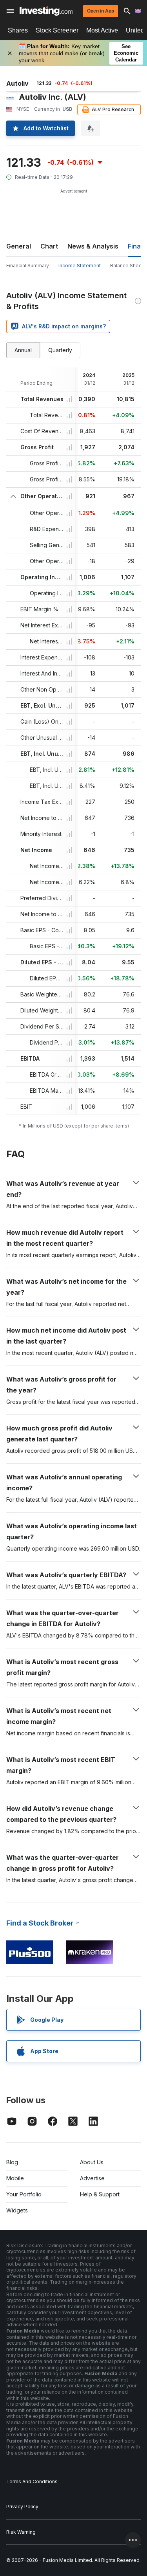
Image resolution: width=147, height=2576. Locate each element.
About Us (92, 2162)
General (19, 246)
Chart (49, 246)
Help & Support (100, 2194)
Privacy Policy (22, 2507)
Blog (12, 2162)
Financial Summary (28, 266)
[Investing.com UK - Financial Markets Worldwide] (46, 11)
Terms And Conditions (32, 2481)
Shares (18, 30)
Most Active (102, 30)
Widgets (17, 2210)
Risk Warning (21, 2532)
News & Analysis (93, 246)
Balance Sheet (127, 266)
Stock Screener (57, 30)
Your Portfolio (24, 2194)
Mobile (15, 2178)
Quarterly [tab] (60, 350)
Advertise (92, 2178)
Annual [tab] (23, 350)
